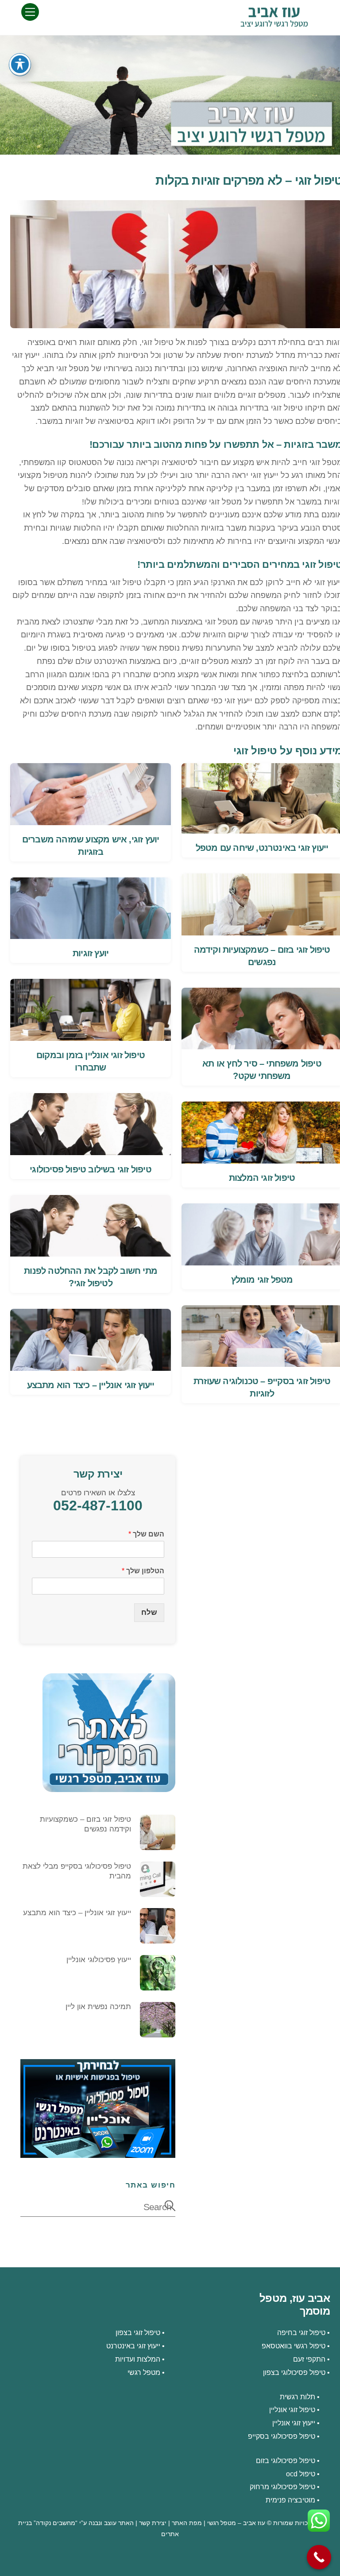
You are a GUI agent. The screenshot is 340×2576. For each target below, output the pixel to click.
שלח (149, 1612)
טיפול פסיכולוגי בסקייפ (282, 2436)
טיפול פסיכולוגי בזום (286, 2460)
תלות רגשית (297, 2397)
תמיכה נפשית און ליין (98, 2007)
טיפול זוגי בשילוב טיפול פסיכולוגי (91, 1169)
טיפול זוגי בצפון (138, 2332)
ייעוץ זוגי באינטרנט (133, 2346)
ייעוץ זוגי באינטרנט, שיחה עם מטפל (262, 848)
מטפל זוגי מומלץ (262, 1280)
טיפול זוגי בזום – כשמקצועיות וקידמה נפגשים (85, 1824)
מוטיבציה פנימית (290, 2500)
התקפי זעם (309, 2359)
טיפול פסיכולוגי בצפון (294, 2372)
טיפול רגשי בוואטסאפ (294, 2346)
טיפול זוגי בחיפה (301, 2332)
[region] (170, 95)
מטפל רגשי (144, 2372)
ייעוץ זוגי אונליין (294, 2423)
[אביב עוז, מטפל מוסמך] (274, 23)
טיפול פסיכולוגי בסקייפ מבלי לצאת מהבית (77, 1871)
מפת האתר (187, 2523)
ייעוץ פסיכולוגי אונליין (99, 1960)
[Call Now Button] (319, 2557)
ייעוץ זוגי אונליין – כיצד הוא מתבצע (91, 1385)
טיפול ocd (301, 2474)
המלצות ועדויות (138, 2359)
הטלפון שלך (143, 1571)
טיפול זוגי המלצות (262, 1178)
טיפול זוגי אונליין (292, 2409)
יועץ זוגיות (91, 953)
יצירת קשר (153, 2523)
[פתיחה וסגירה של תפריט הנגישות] (20, 64)
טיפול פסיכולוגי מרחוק (282, 2487)
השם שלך (146, 1534)
